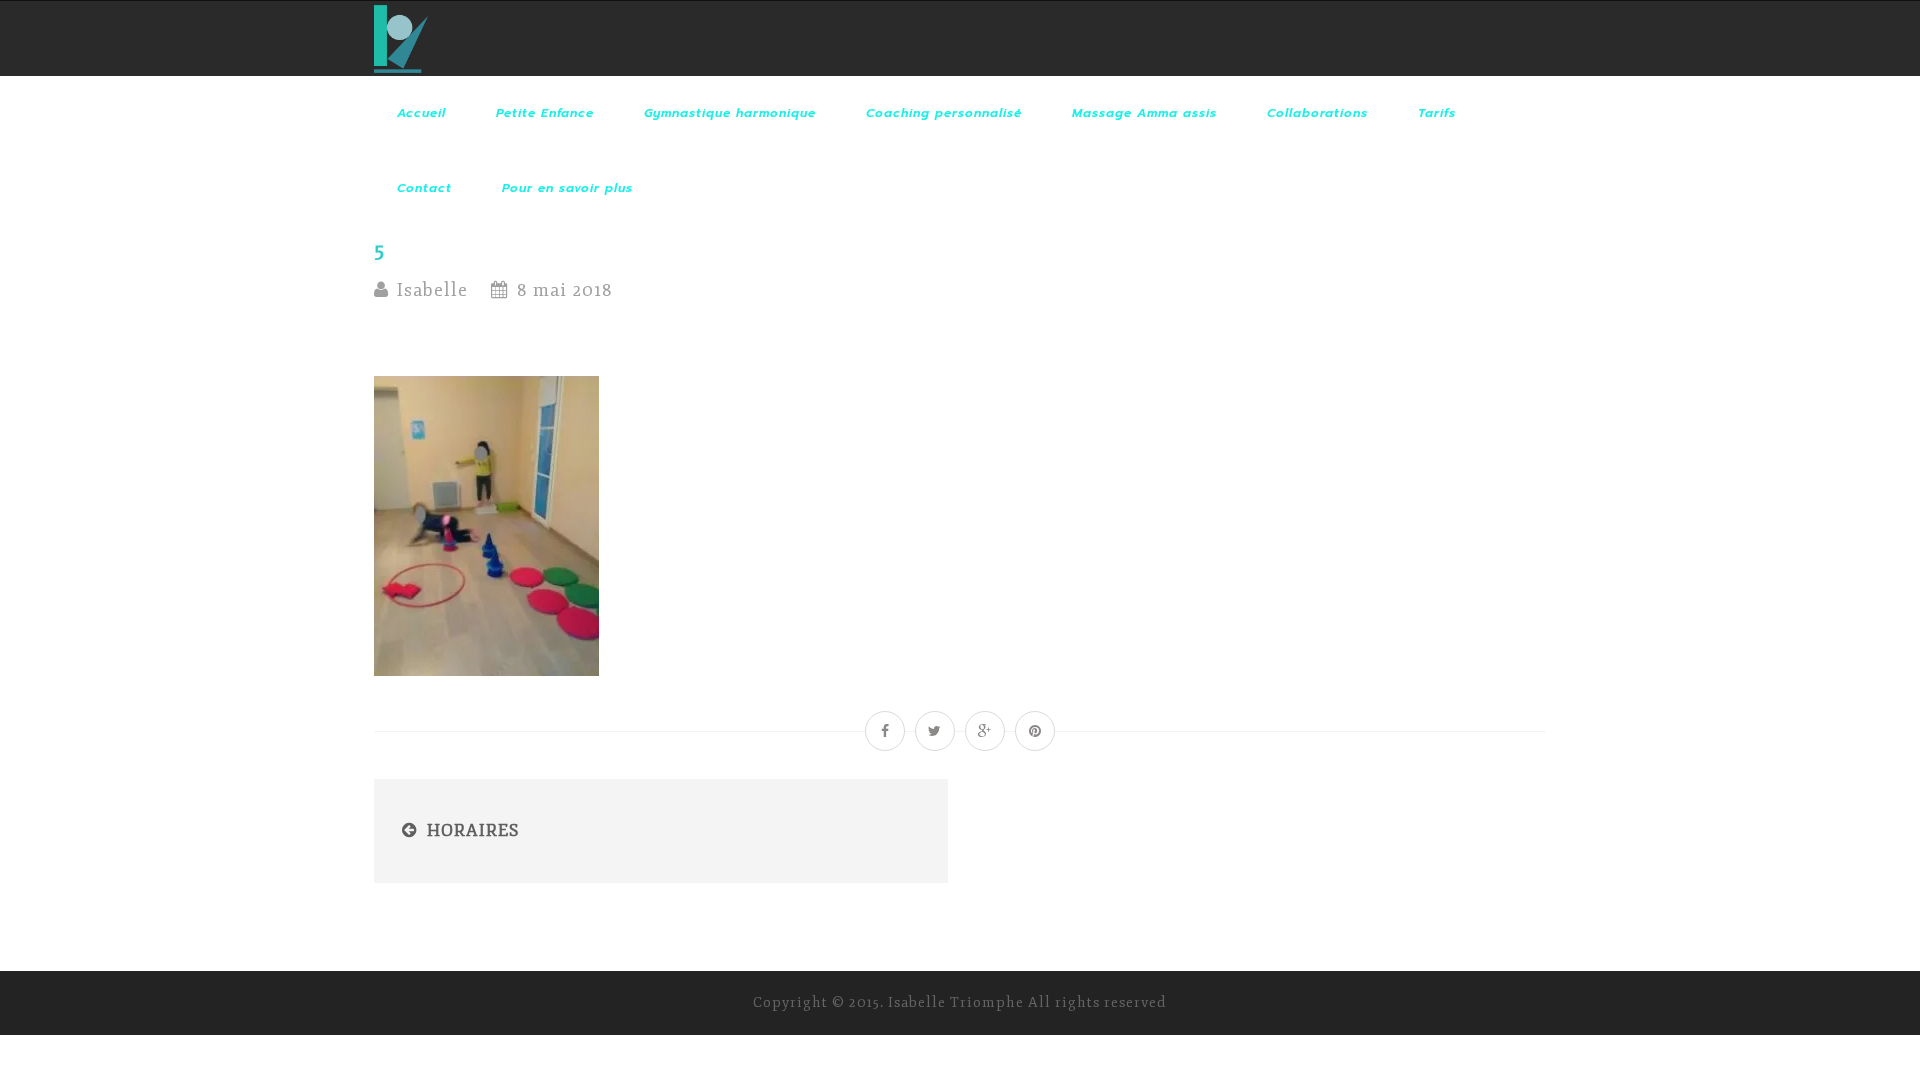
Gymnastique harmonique (730, 113)
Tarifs (1437, 113)
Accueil (421, 113)
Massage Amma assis (1144, 113)
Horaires (473, 830)
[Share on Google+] (985, 731)
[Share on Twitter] (935, 731)
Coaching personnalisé (944, 113)
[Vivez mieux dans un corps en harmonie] (401, 38)
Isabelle (432, 290)
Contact (424, 188)
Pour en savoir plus (567, 188)
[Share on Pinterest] (1035, 731)
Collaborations (1317, 113)
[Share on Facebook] (885, 731)
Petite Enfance (545, 113)
